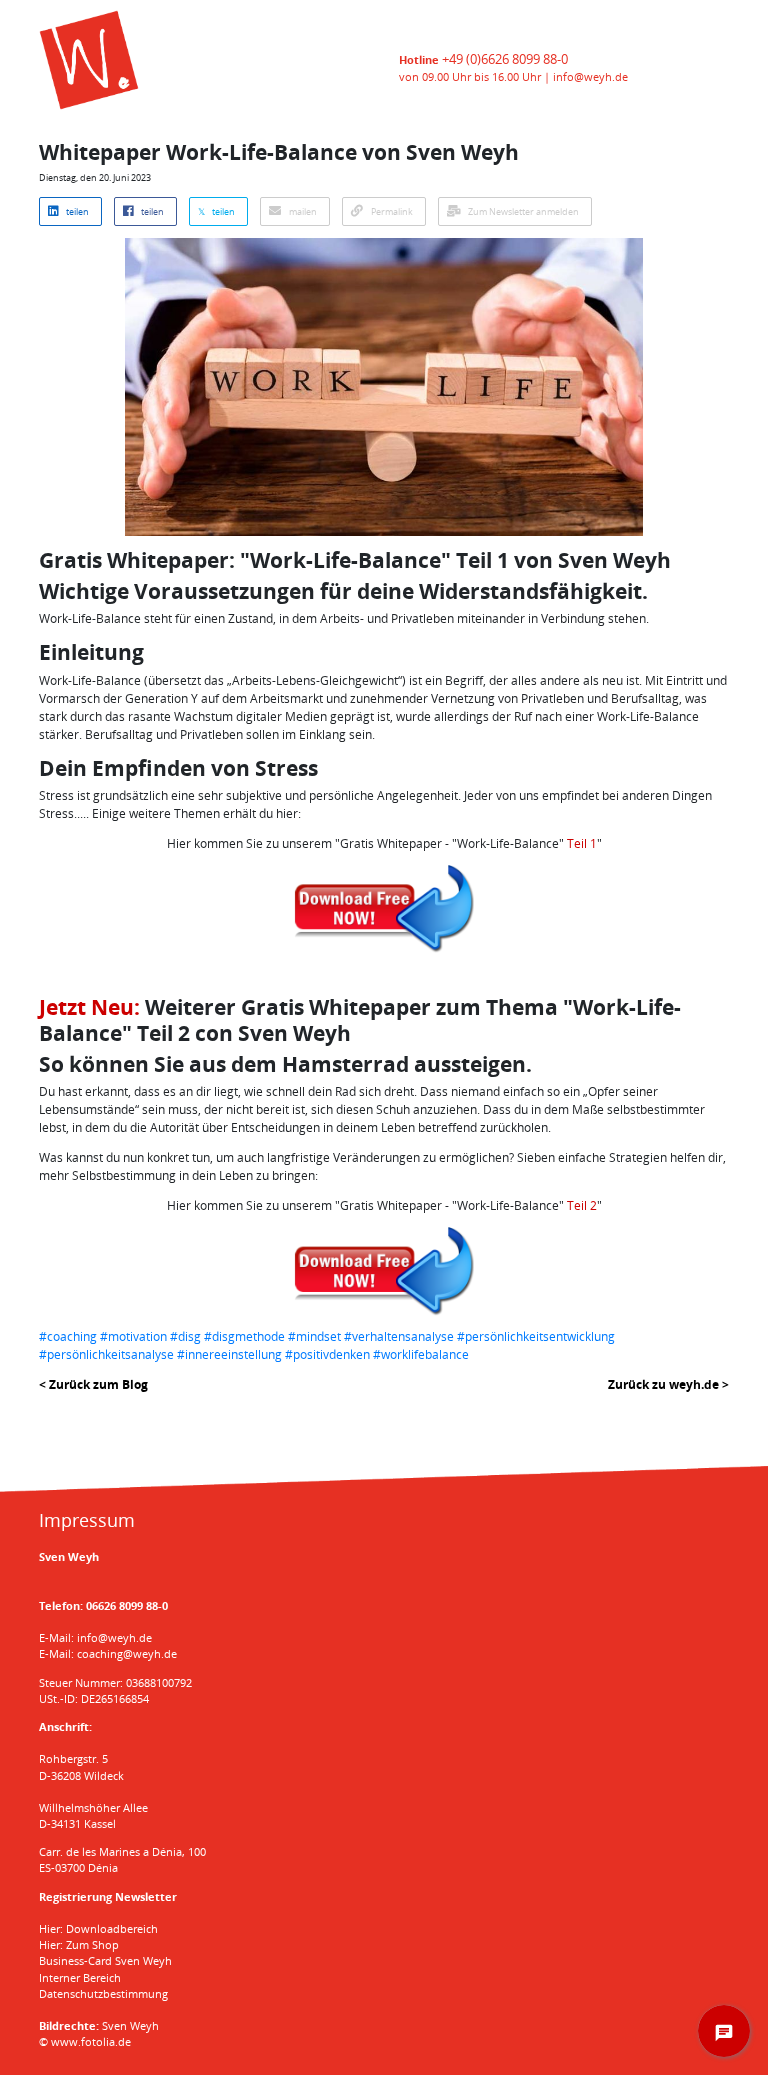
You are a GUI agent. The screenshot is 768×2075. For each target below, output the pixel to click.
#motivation (133, 1336)
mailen (302, 211)
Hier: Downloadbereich (98, 1928)
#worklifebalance (421, 1354)
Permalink (391, 211)
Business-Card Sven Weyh (105, 1960)
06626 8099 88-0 (127, 1605)
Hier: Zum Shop (79, 1944)
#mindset (314, 1336)
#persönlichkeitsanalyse (106, 1354)
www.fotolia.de (91, 2041)
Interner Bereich (80, 1977)
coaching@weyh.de (127, 1653)
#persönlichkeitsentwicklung (536, 1336)
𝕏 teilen (216, 211)
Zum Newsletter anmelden (522, 211)
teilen (76, 211)
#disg (185, 1336)
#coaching (68, 1336)
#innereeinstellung (229, 1354)
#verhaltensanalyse (399, 1336)
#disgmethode (244, 1336)
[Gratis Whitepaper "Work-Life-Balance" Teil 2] (384, 1270)
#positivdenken (327, 1354)
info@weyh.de (590, 76)
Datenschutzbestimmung (103, 1993)
